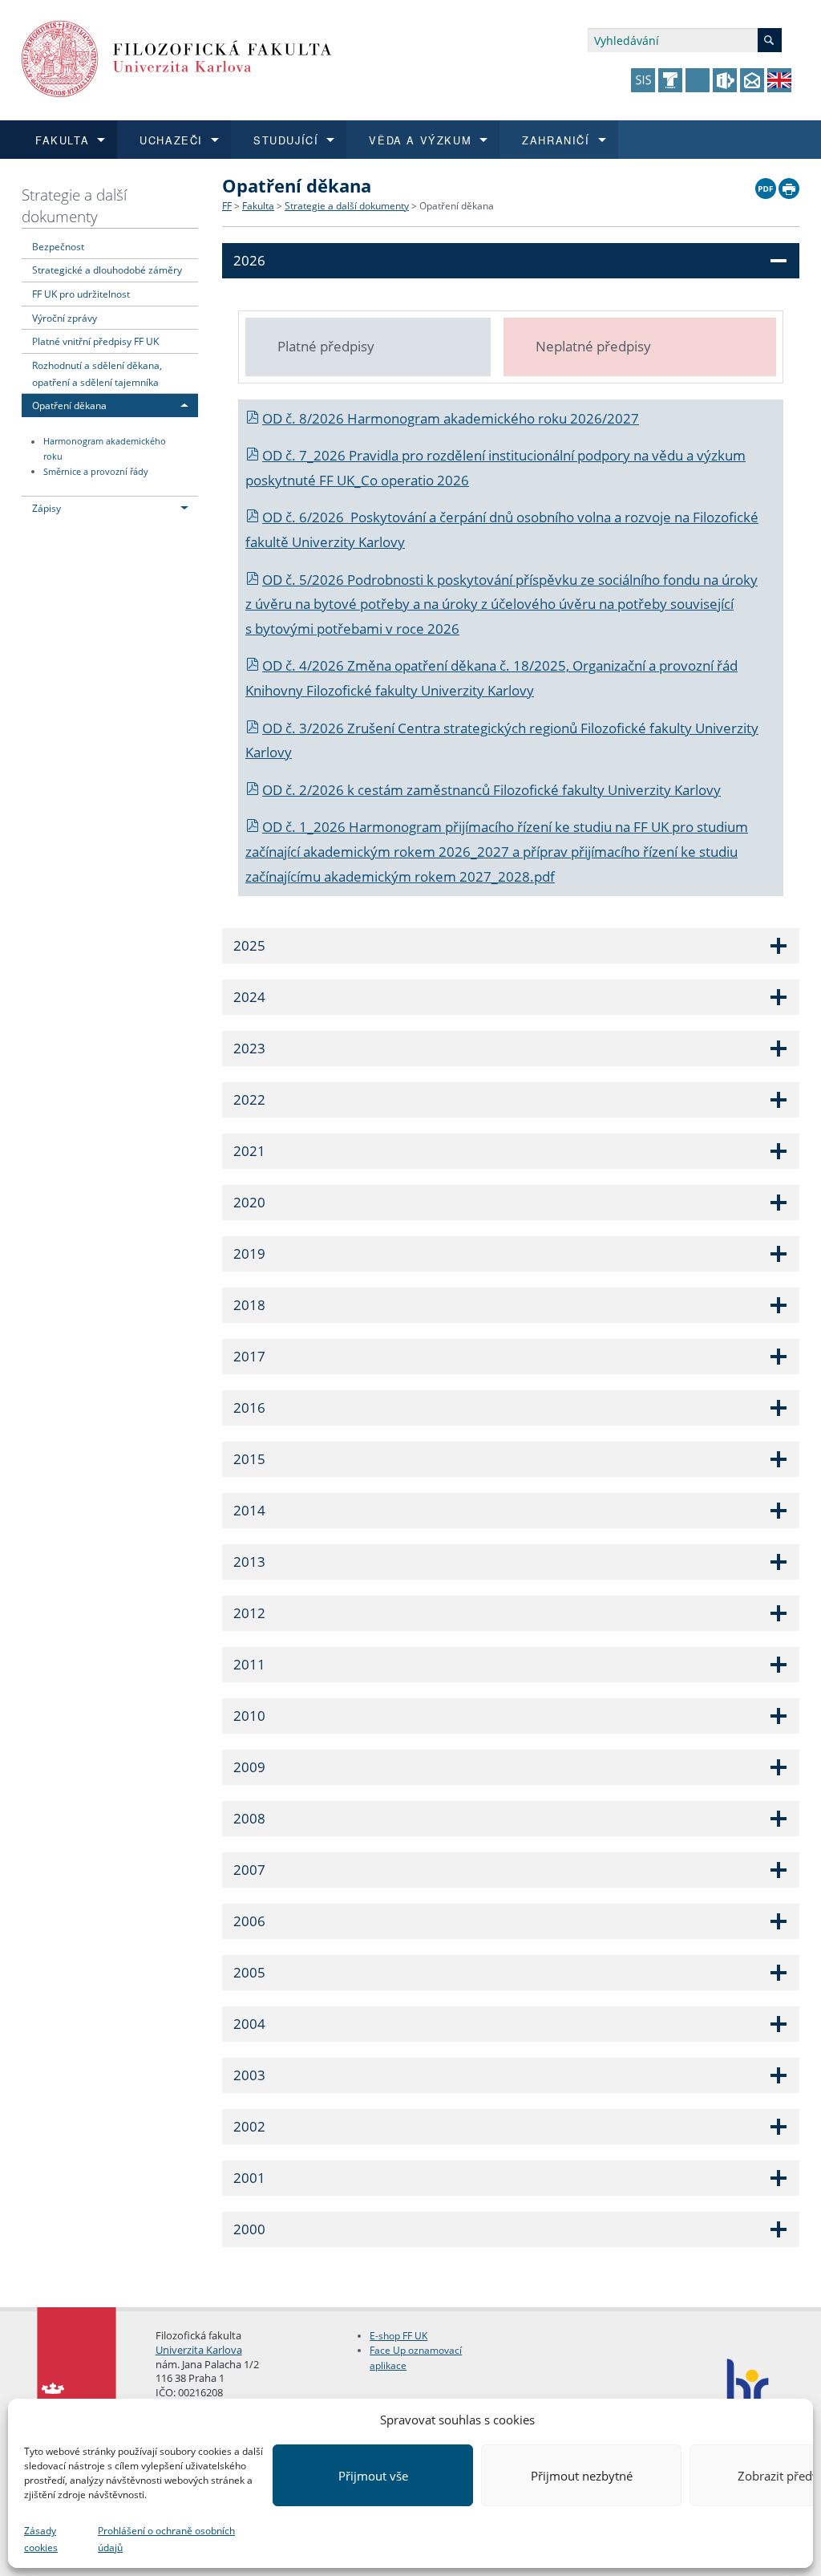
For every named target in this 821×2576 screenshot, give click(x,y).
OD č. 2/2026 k (310, 790)
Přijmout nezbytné (582, 2476)
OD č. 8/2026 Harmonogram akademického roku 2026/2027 (451, 418)
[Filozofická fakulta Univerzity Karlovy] (177, 57)
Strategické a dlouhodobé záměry (107, 270)
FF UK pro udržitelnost (81, 294)
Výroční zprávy (65, 318)
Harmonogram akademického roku (105, 450)
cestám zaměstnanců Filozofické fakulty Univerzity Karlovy (539, 790)
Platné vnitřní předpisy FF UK (95, 341)
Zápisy (47, 508)
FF (227, 206)
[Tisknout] (789, 185)
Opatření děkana (69, 405)
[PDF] (766, 185)
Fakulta (258, 206)
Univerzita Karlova (199, 2350)
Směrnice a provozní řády (96, 472)
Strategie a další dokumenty (74, 205)
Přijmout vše (373, 2476)
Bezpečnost (58, 246)
